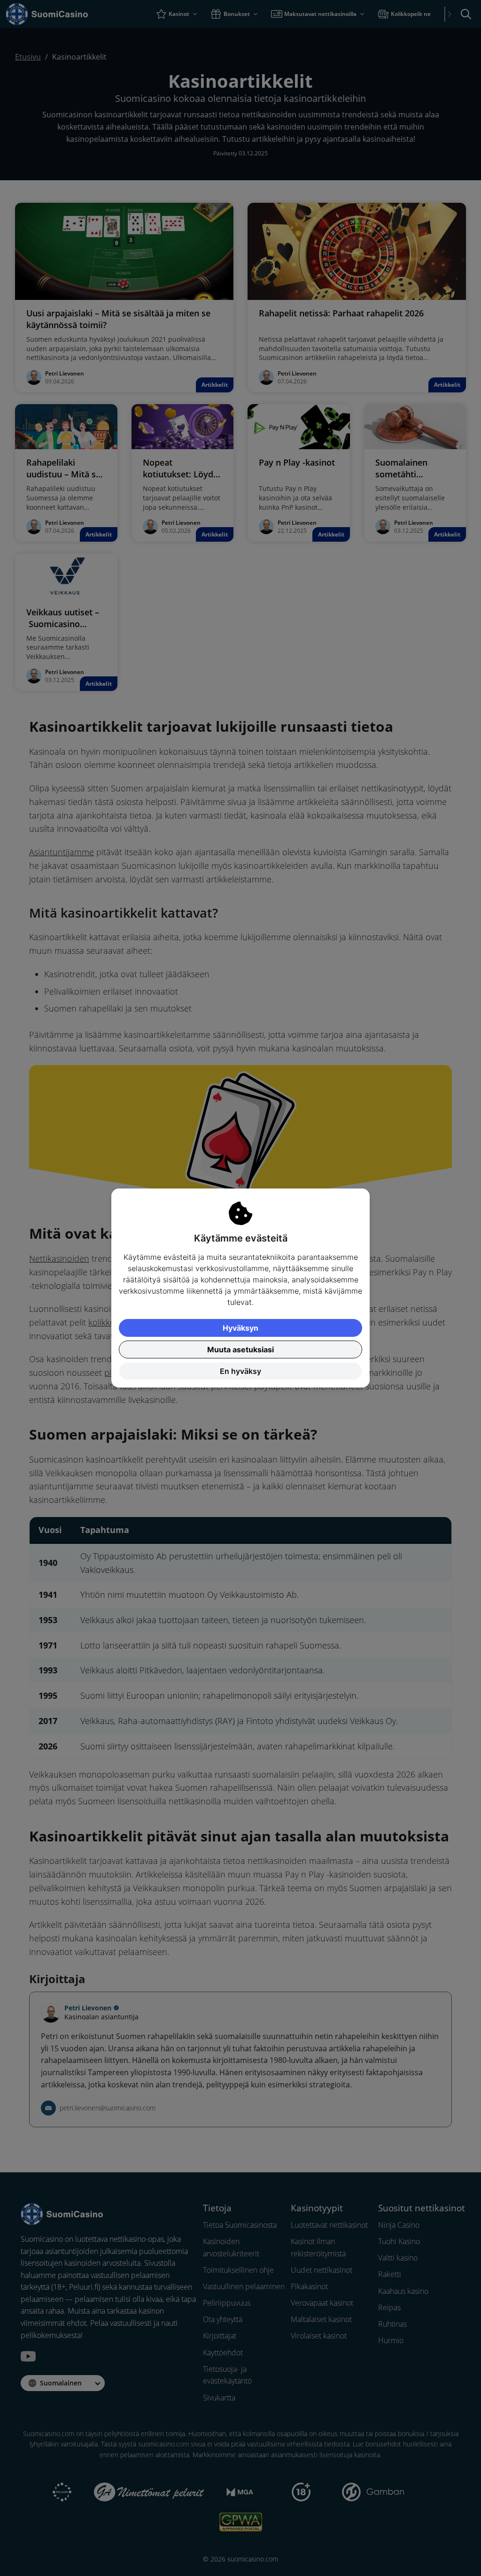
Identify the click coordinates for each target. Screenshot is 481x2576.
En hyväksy (240, 1371)
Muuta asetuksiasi (240, 1349)
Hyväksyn (240, 1328)
